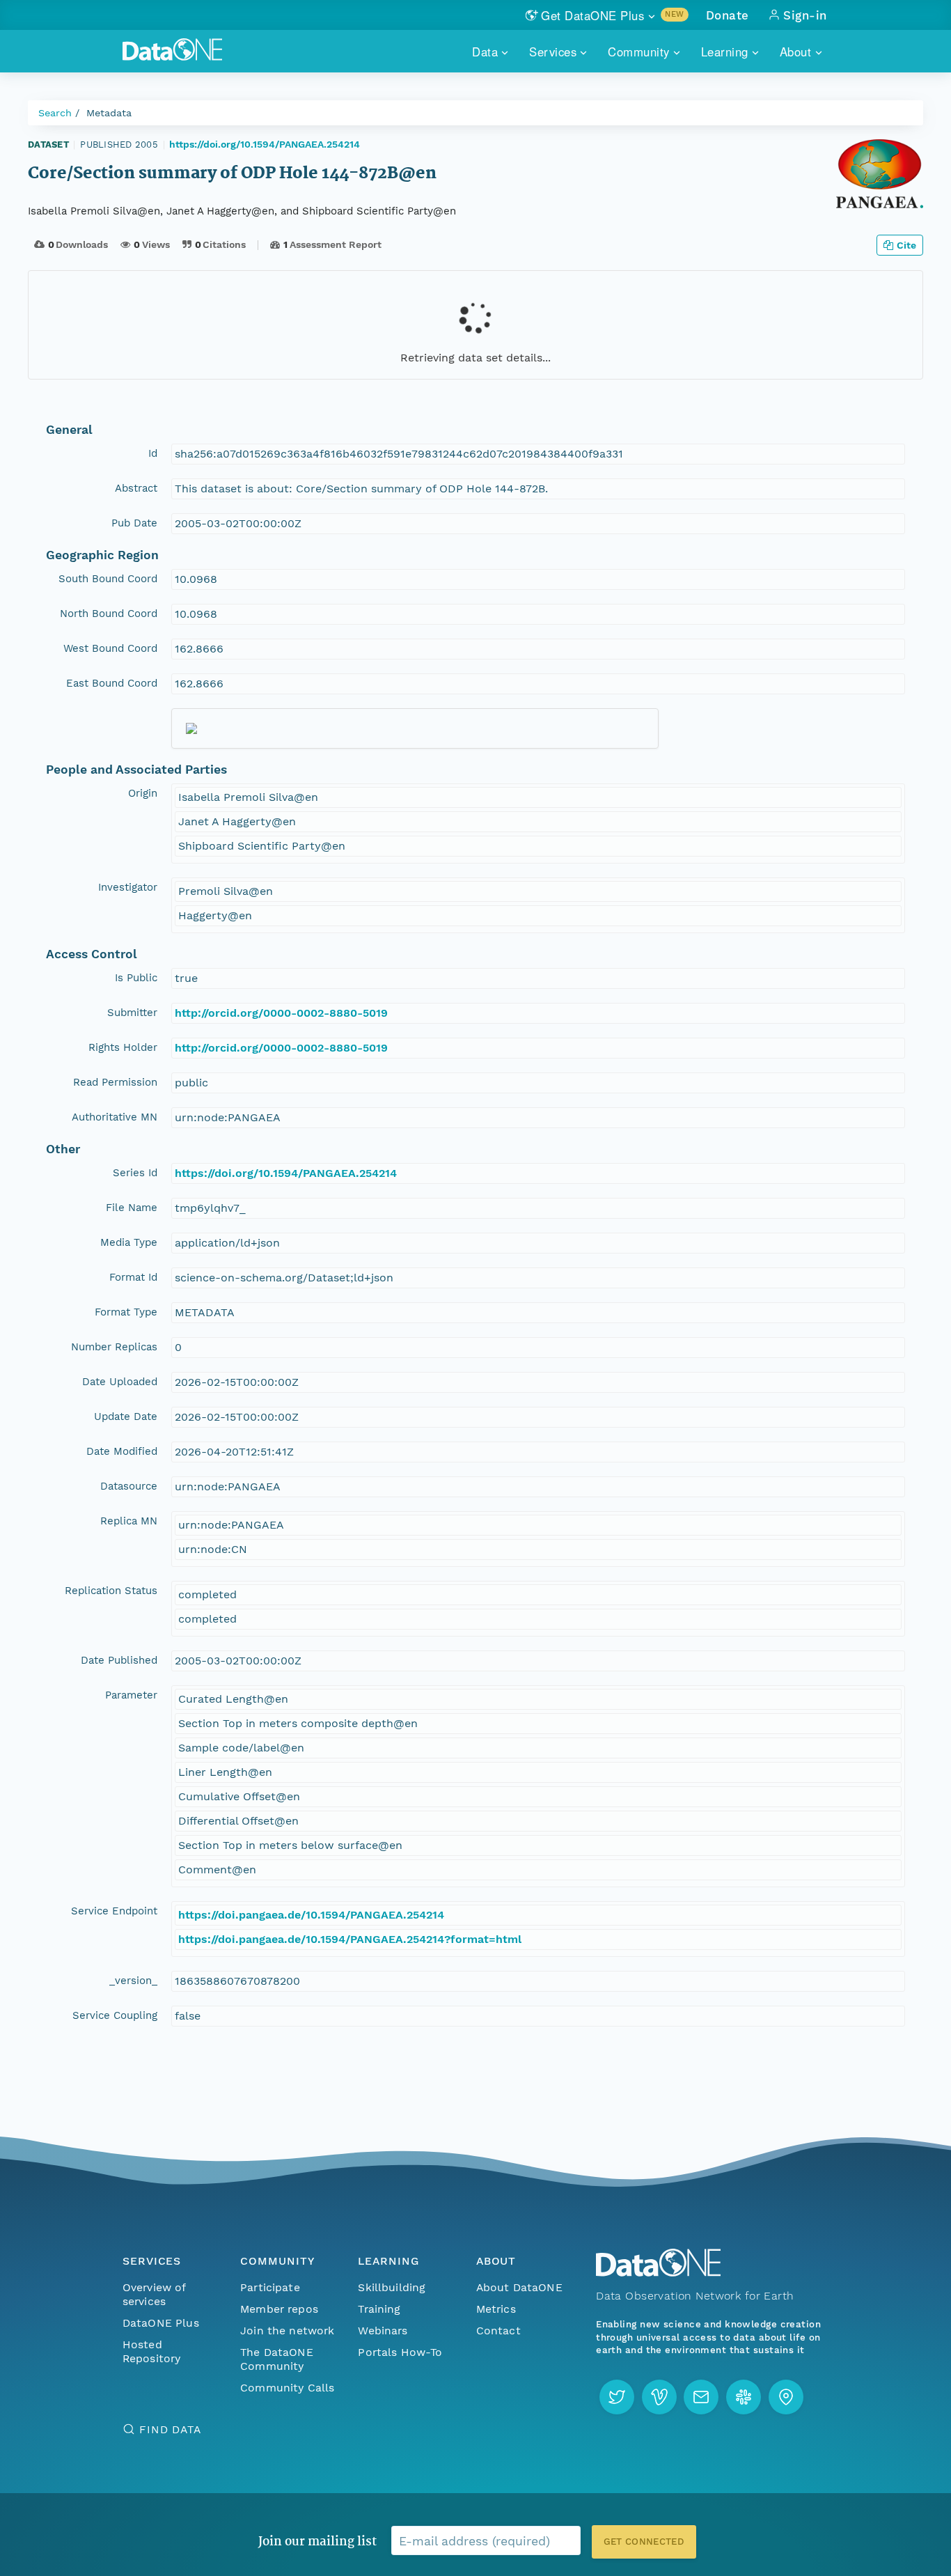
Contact (498, 2331)
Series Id (135, 1173)
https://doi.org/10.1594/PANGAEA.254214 (265, 144)
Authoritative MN (115, 1117)
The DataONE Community (277, 2359)
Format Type (126, 1312)
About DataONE (519, 2287)
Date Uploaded (120, 1382)
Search (55, 113)
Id (153, 453)
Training (379, 2309)
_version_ (133, 1981)
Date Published (119, 1660)
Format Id (133, 1277)
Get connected (644, 2542)
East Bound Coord (112, 683)
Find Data (170, 2429)
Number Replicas (114, 1347)
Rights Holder (123, 1047)
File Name (132, 1208)
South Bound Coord (108, 579)
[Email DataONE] (701, 2397)
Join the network (288, 2331)
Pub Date (134, 523)
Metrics (496, 2309)
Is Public (136, 978)
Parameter (131, 1695)
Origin (143, 793)
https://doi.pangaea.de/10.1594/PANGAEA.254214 (311, 1915)
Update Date (126, 1416)
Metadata (109, 113)
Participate (270, 2287)
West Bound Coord (110, 648)
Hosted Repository (152, 2351)
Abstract (136, 488)
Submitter (132, 1013)
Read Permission (115, 1082)
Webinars (383, 2331)
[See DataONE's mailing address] (786, 2397)
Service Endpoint (114, 1911)
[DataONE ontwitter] (617, 2397)
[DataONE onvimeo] (659, 2397)
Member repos (279, 2309)
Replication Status (111, 1591)
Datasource (129, 1486)
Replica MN (129, 1521)
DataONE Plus (161, 2323)
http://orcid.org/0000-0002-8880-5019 (281, 1013)
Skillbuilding (392, 2287)
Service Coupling (115, 2015)
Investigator (128, 887)
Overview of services (154, 2294)
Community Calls (287, 2388)
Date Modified (122, 1451)
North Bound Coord (109, 614)
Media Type (129, 1242)
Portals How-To (400, 2352)
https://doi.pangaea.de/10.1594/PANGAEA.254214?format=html (350, 1939)
